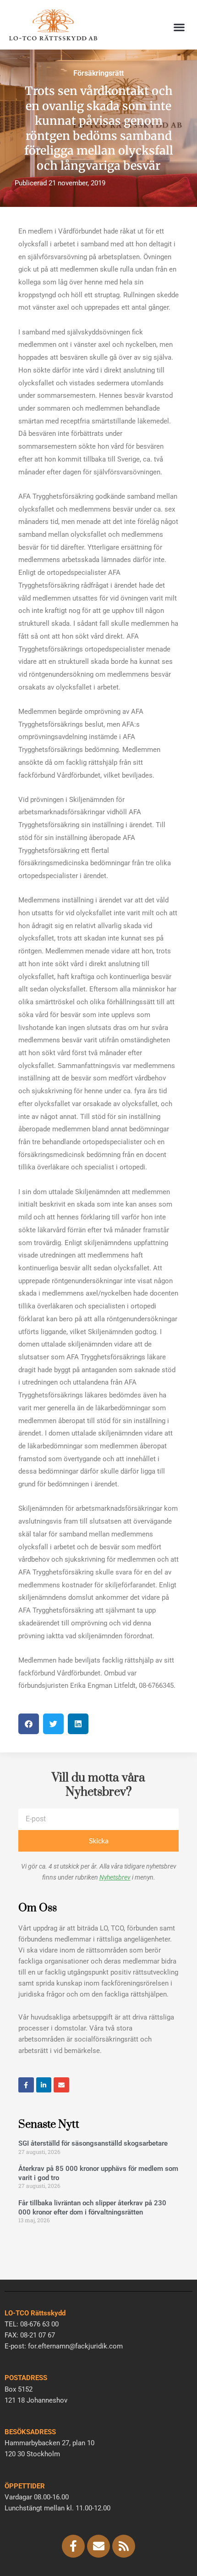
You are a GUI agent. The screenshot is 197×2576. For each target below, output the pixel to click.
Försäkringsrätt (98, 73)
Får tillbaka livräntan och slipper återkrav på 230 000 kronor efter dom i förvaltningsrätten (92, 2208)
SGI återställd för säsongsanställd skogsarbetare (93, 2143)
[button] (179, 27)
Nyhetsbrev (115, 1877)
